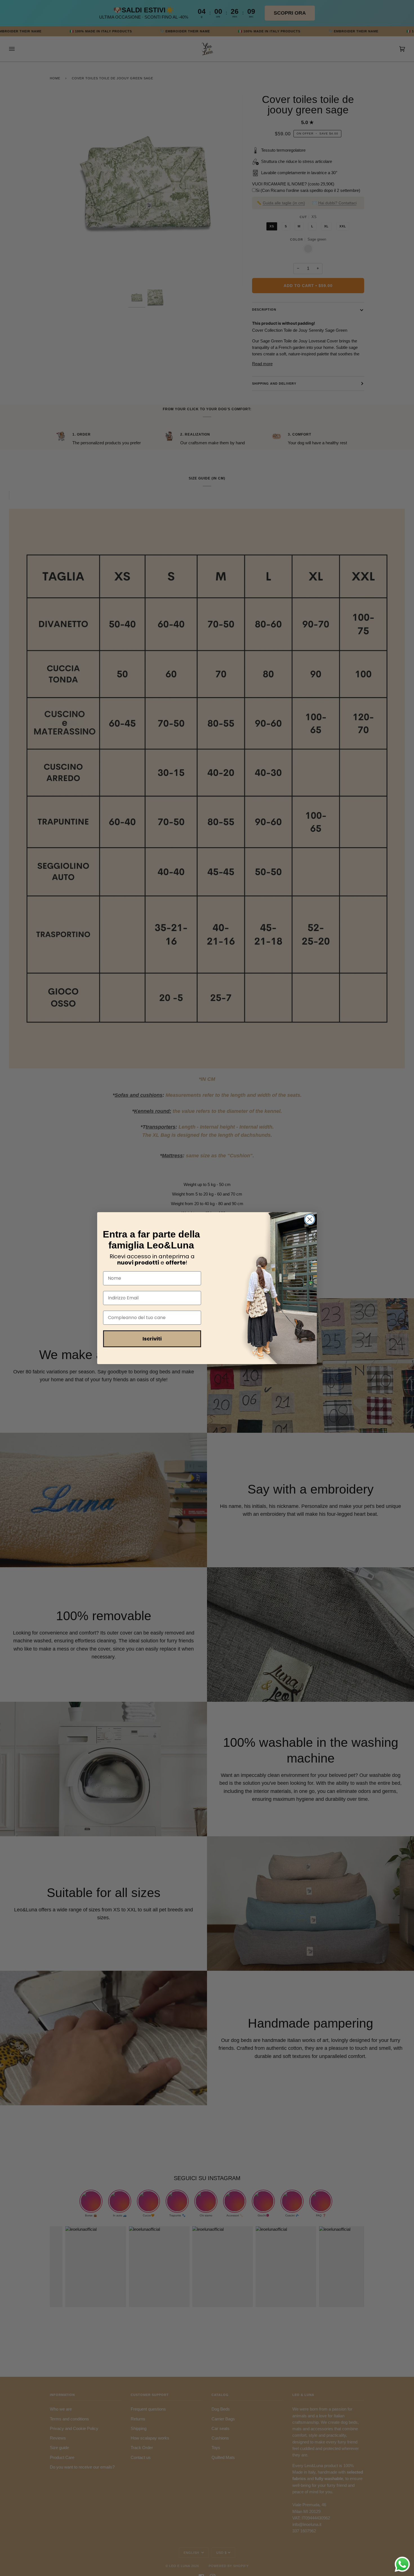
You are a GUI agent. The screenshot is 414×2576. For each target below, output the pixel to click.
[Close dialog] (310, 1219)
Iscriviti (152, 1339)
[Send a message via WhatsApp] (402, 2564)
